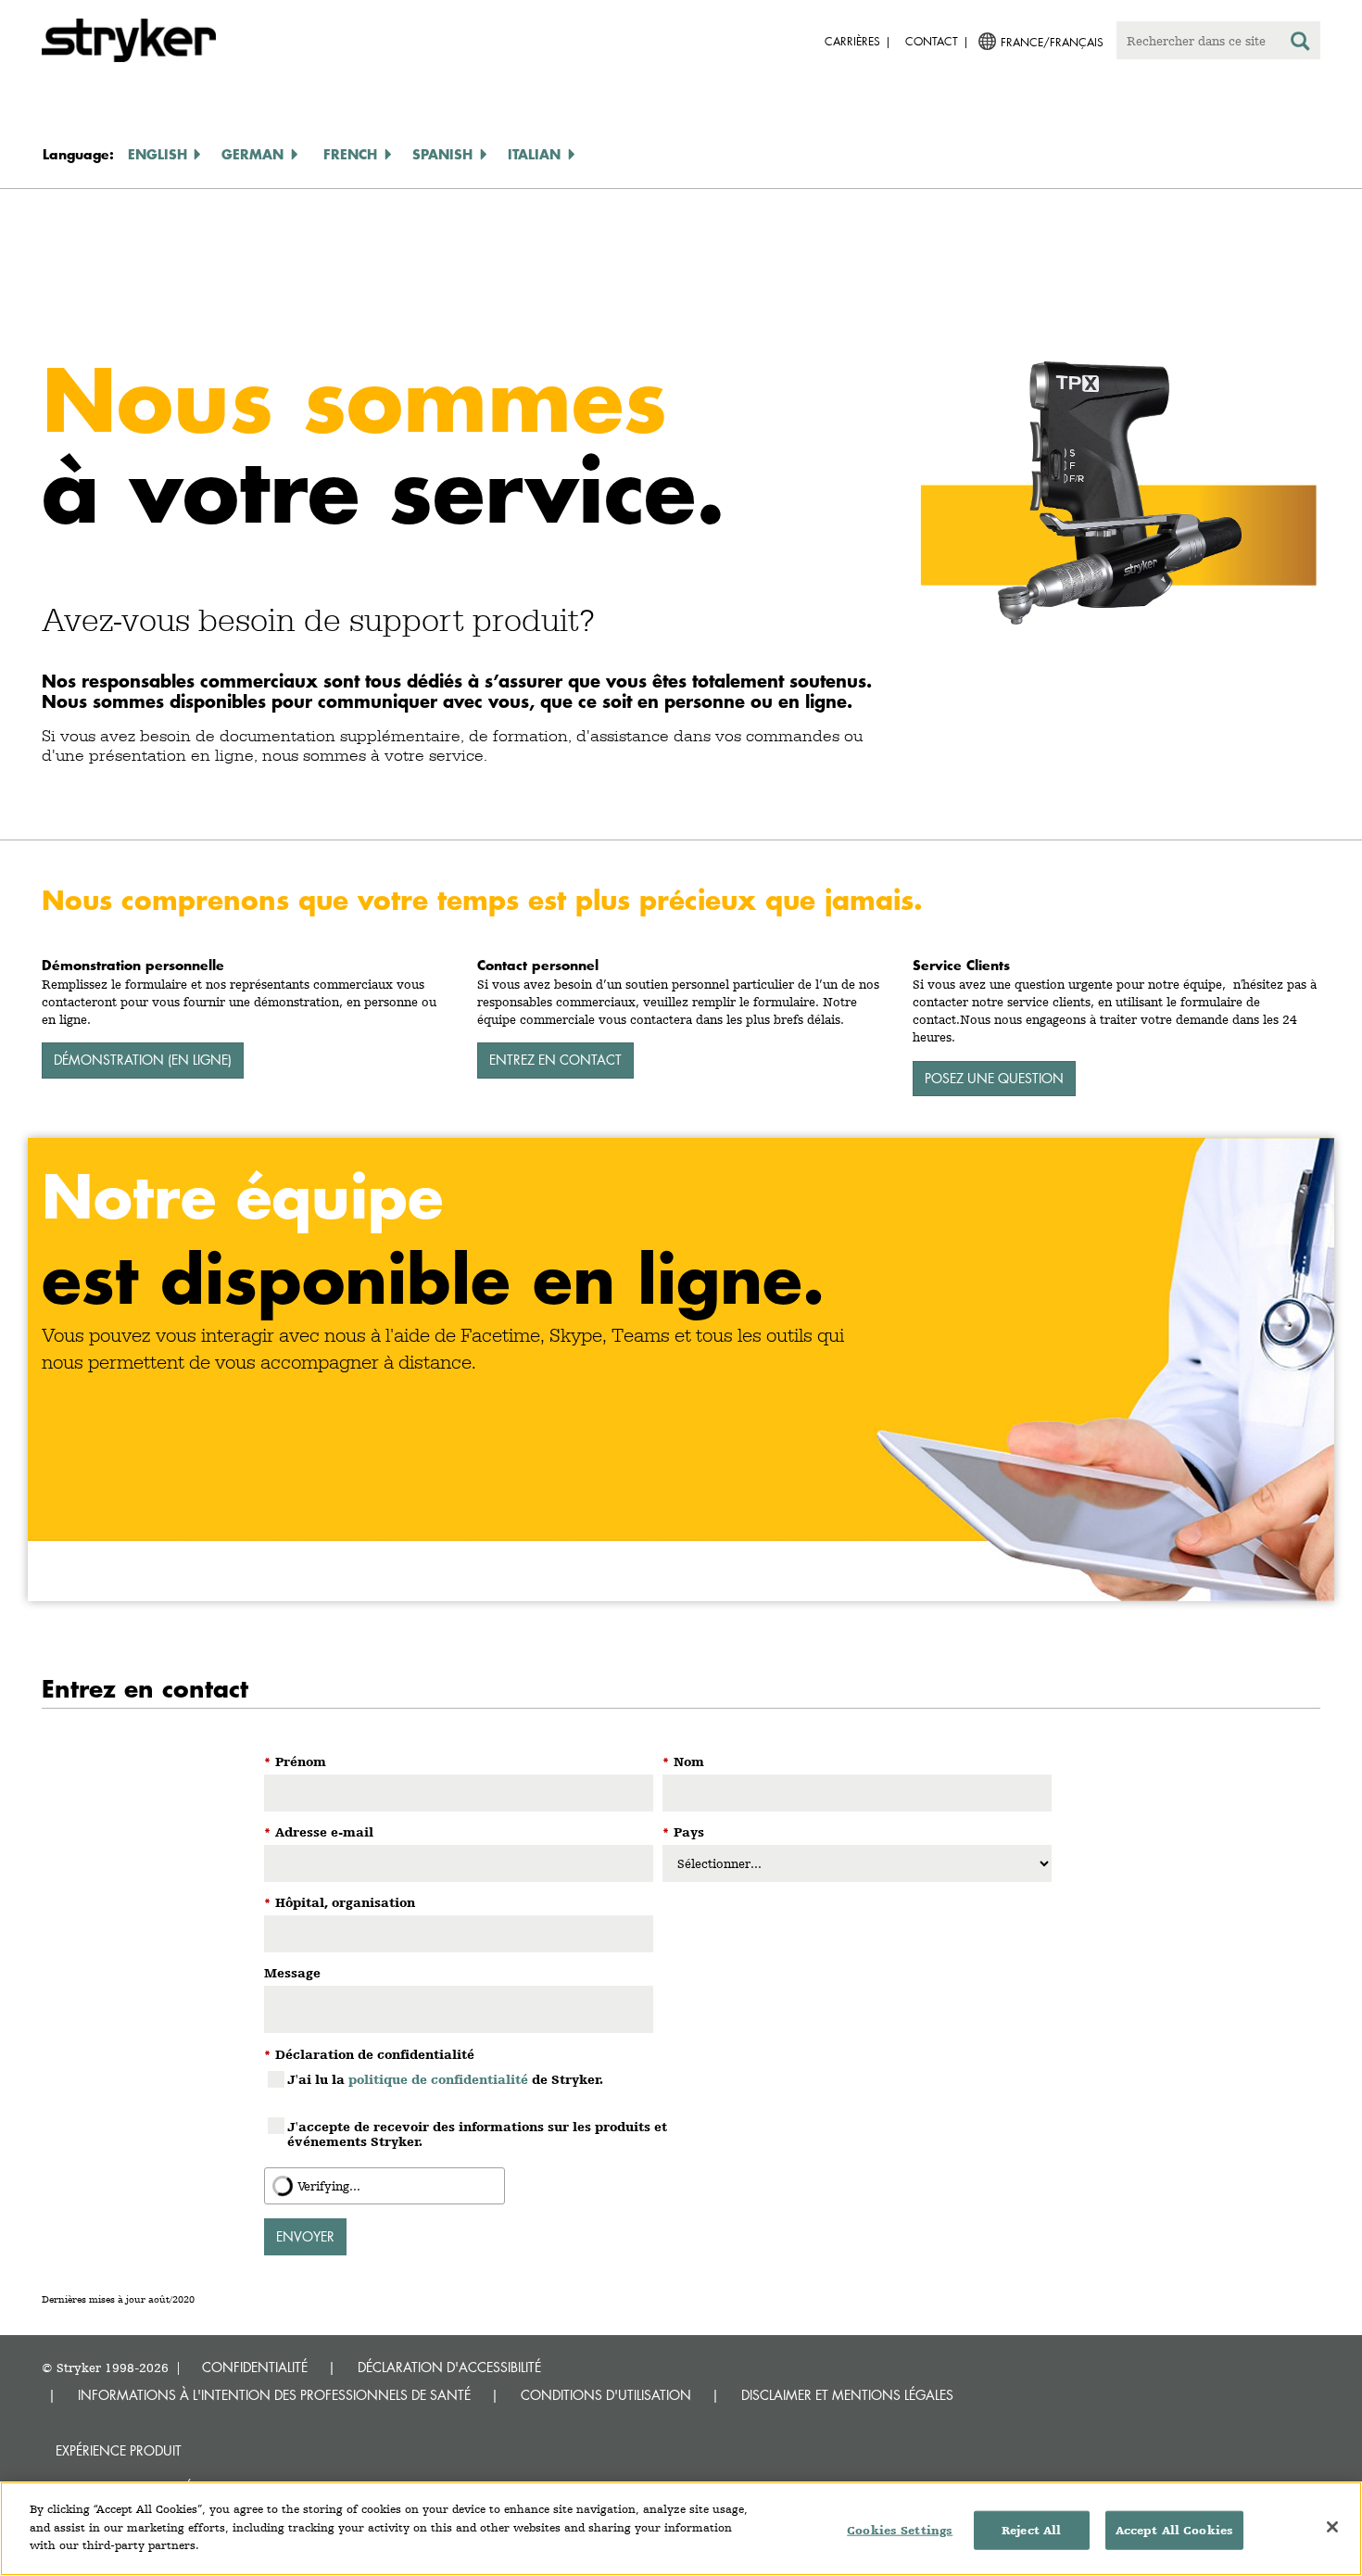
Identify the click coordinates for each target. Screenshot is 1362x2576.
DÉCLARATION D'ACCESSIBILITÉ (449, 2367)
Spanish (442, 154)
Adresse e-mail (319, 1832)
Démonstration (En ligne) (143, 1060)
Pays (683, 1832)
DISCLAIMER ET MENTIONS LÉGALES (847, 2395)
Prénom (295, 1762)
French (350, 154)
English (158, 154)
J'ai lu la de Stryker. (445, 2079)
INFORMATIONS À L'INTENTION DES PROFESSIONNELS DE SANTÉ (274, 2395)
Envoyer (305, 2236)
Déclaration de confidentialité (369, 2054)
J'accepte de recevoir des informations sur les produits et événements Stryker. (477, 2134)
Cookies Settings (900, 2530)
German (252, 154)
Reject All (1031, 2530)
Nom (683, 1762)
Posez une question (994, 1078)
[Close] (1332, 2527)
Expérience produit (119, 2450)
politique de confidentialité (438, 2079)
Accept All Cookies (1174, 2530)
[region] (681, 2529)
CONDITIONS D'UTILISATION (606, 2395)
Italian (534, 154)
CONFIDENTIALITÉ (255, 2367)
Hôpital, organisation (340, 1902)
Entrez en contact (555, 1060)
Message (292, 1973)
